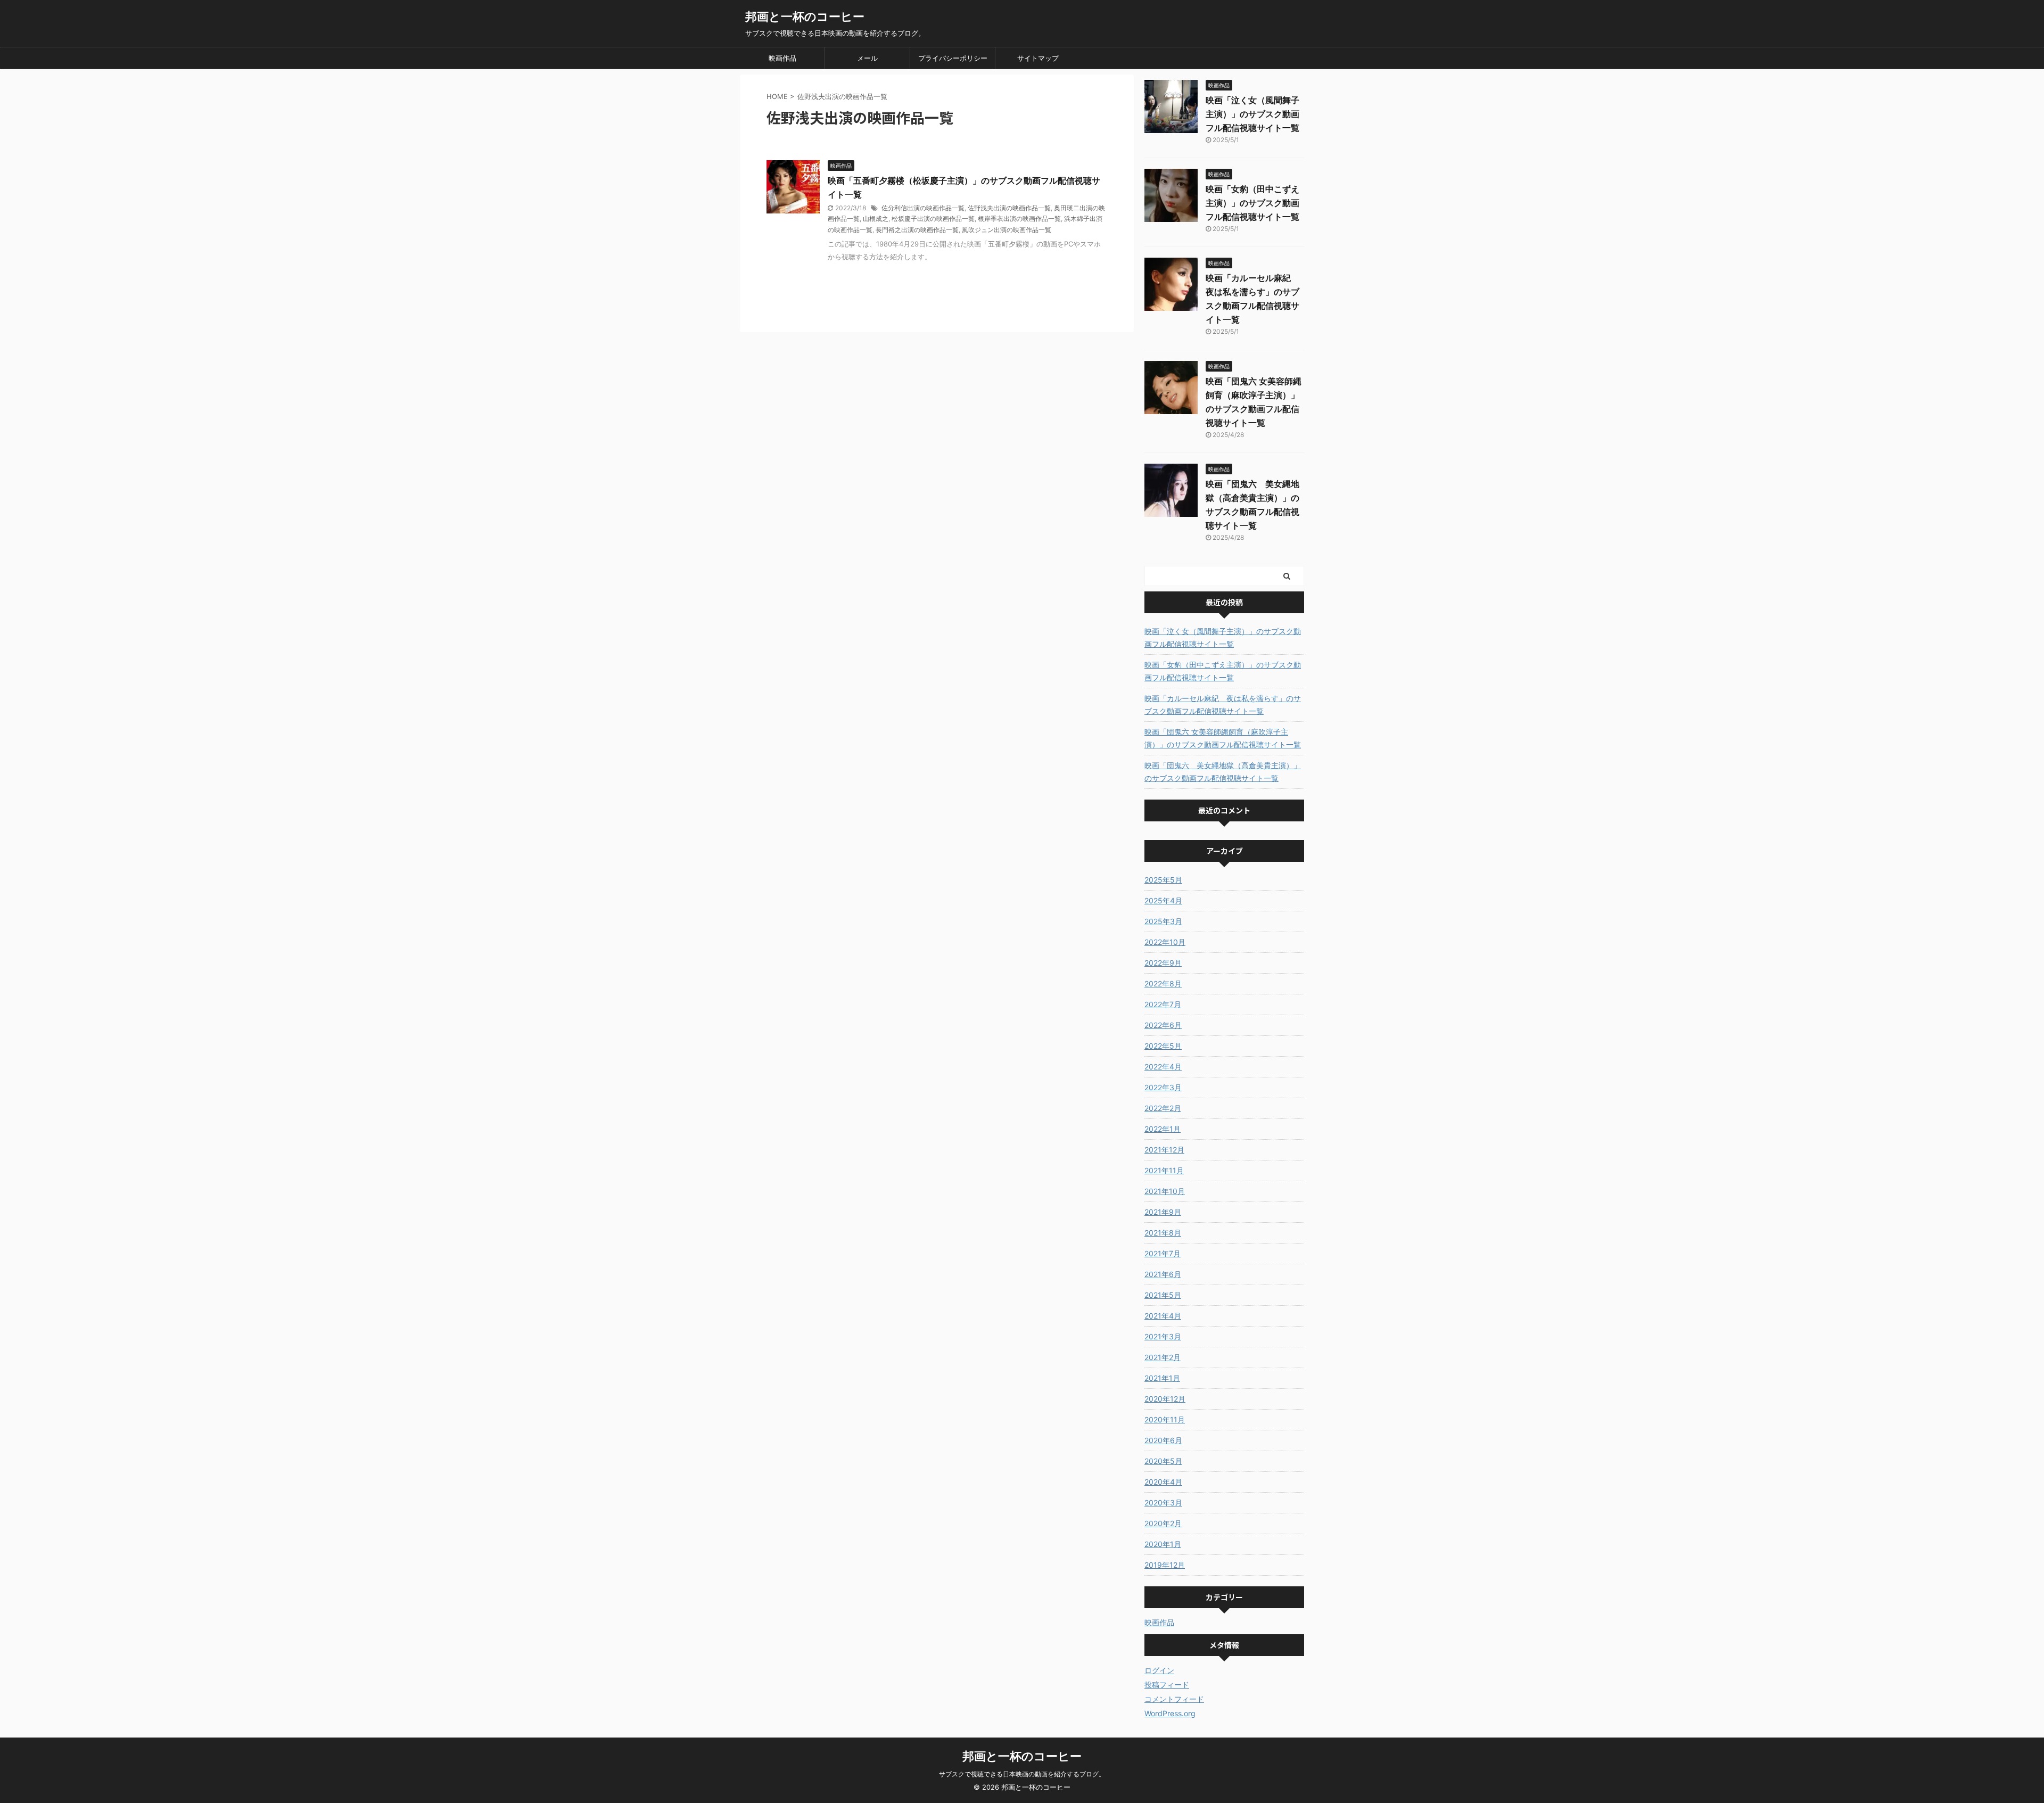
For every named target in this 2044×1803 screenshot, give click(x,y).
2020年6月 (1163, 1440)
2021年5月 (1163, 1295)
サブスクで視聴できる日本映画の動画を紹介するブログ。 (1022, 1774)
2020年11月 (1165, 1419)
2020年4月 (1163, 1482)
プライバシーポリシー (953, 58)
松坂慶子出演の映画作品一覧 (933, 219)
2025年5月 (1163, 880)
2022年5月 (1163, 1046)
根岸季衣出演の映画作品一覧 (1019, 219)
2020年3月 (1163, 1502)
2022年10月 (1165, 942)
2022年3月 (1163, 1087)
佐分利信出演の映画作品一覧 (923, 208)
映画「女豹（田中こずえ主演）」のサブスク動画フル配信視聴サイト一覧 (1252, 203)
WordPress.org (1170, 1713)
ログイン (1159, 1670)
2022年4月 (1163, 1067)
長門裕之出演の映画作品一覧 (917, 230)
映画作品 (782, 58)
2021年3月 (1163, 1336)
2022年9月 (1163, 963)
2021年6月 (1163, 1274)
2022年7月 (1163, 1004)
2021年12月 (1164, 1150)
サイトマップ (1038, 58)
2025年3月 (1163, 921)
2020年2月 (1163, 1523)
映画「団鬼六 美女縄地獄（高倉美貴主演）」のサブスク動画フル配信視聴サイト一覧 (1223, 772)
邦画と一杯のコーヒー (805, 17)
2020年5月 (1163, 1461)
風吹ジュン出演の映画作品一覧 (1007, 230)
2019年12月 (1165, 1565)
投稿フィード (1167, 1685)
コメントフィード (1174, 1699)
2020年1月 (1163, 1544)
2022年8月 (1163, 983)
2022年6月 (1163, 1025)
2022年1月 (1163, 1129)
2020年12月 (1165, 1399)
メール (867, 58)
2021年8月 (1163, 1233)
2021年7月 (1163, 1253)
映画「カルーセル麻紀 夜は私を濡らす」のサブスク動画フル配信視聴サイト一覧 (1223, 705)
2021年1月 (1162, 1378)
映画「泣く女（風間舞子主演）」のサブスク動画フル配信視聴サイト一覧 (1252, 114)
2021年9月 (1163, 1212)
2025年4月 (1163, 900)
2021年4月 (1163, 1316)
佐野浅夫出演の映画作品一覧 (1009, 208)
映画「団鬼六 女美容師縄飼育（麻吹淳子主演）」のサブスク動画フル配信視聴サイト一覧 (1223, 738)
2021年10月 (1165, 1191)
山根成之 (876, 219)
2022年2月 (1163, 1108)
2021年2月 (1163, 1357)
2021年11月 (1164, 1170)
